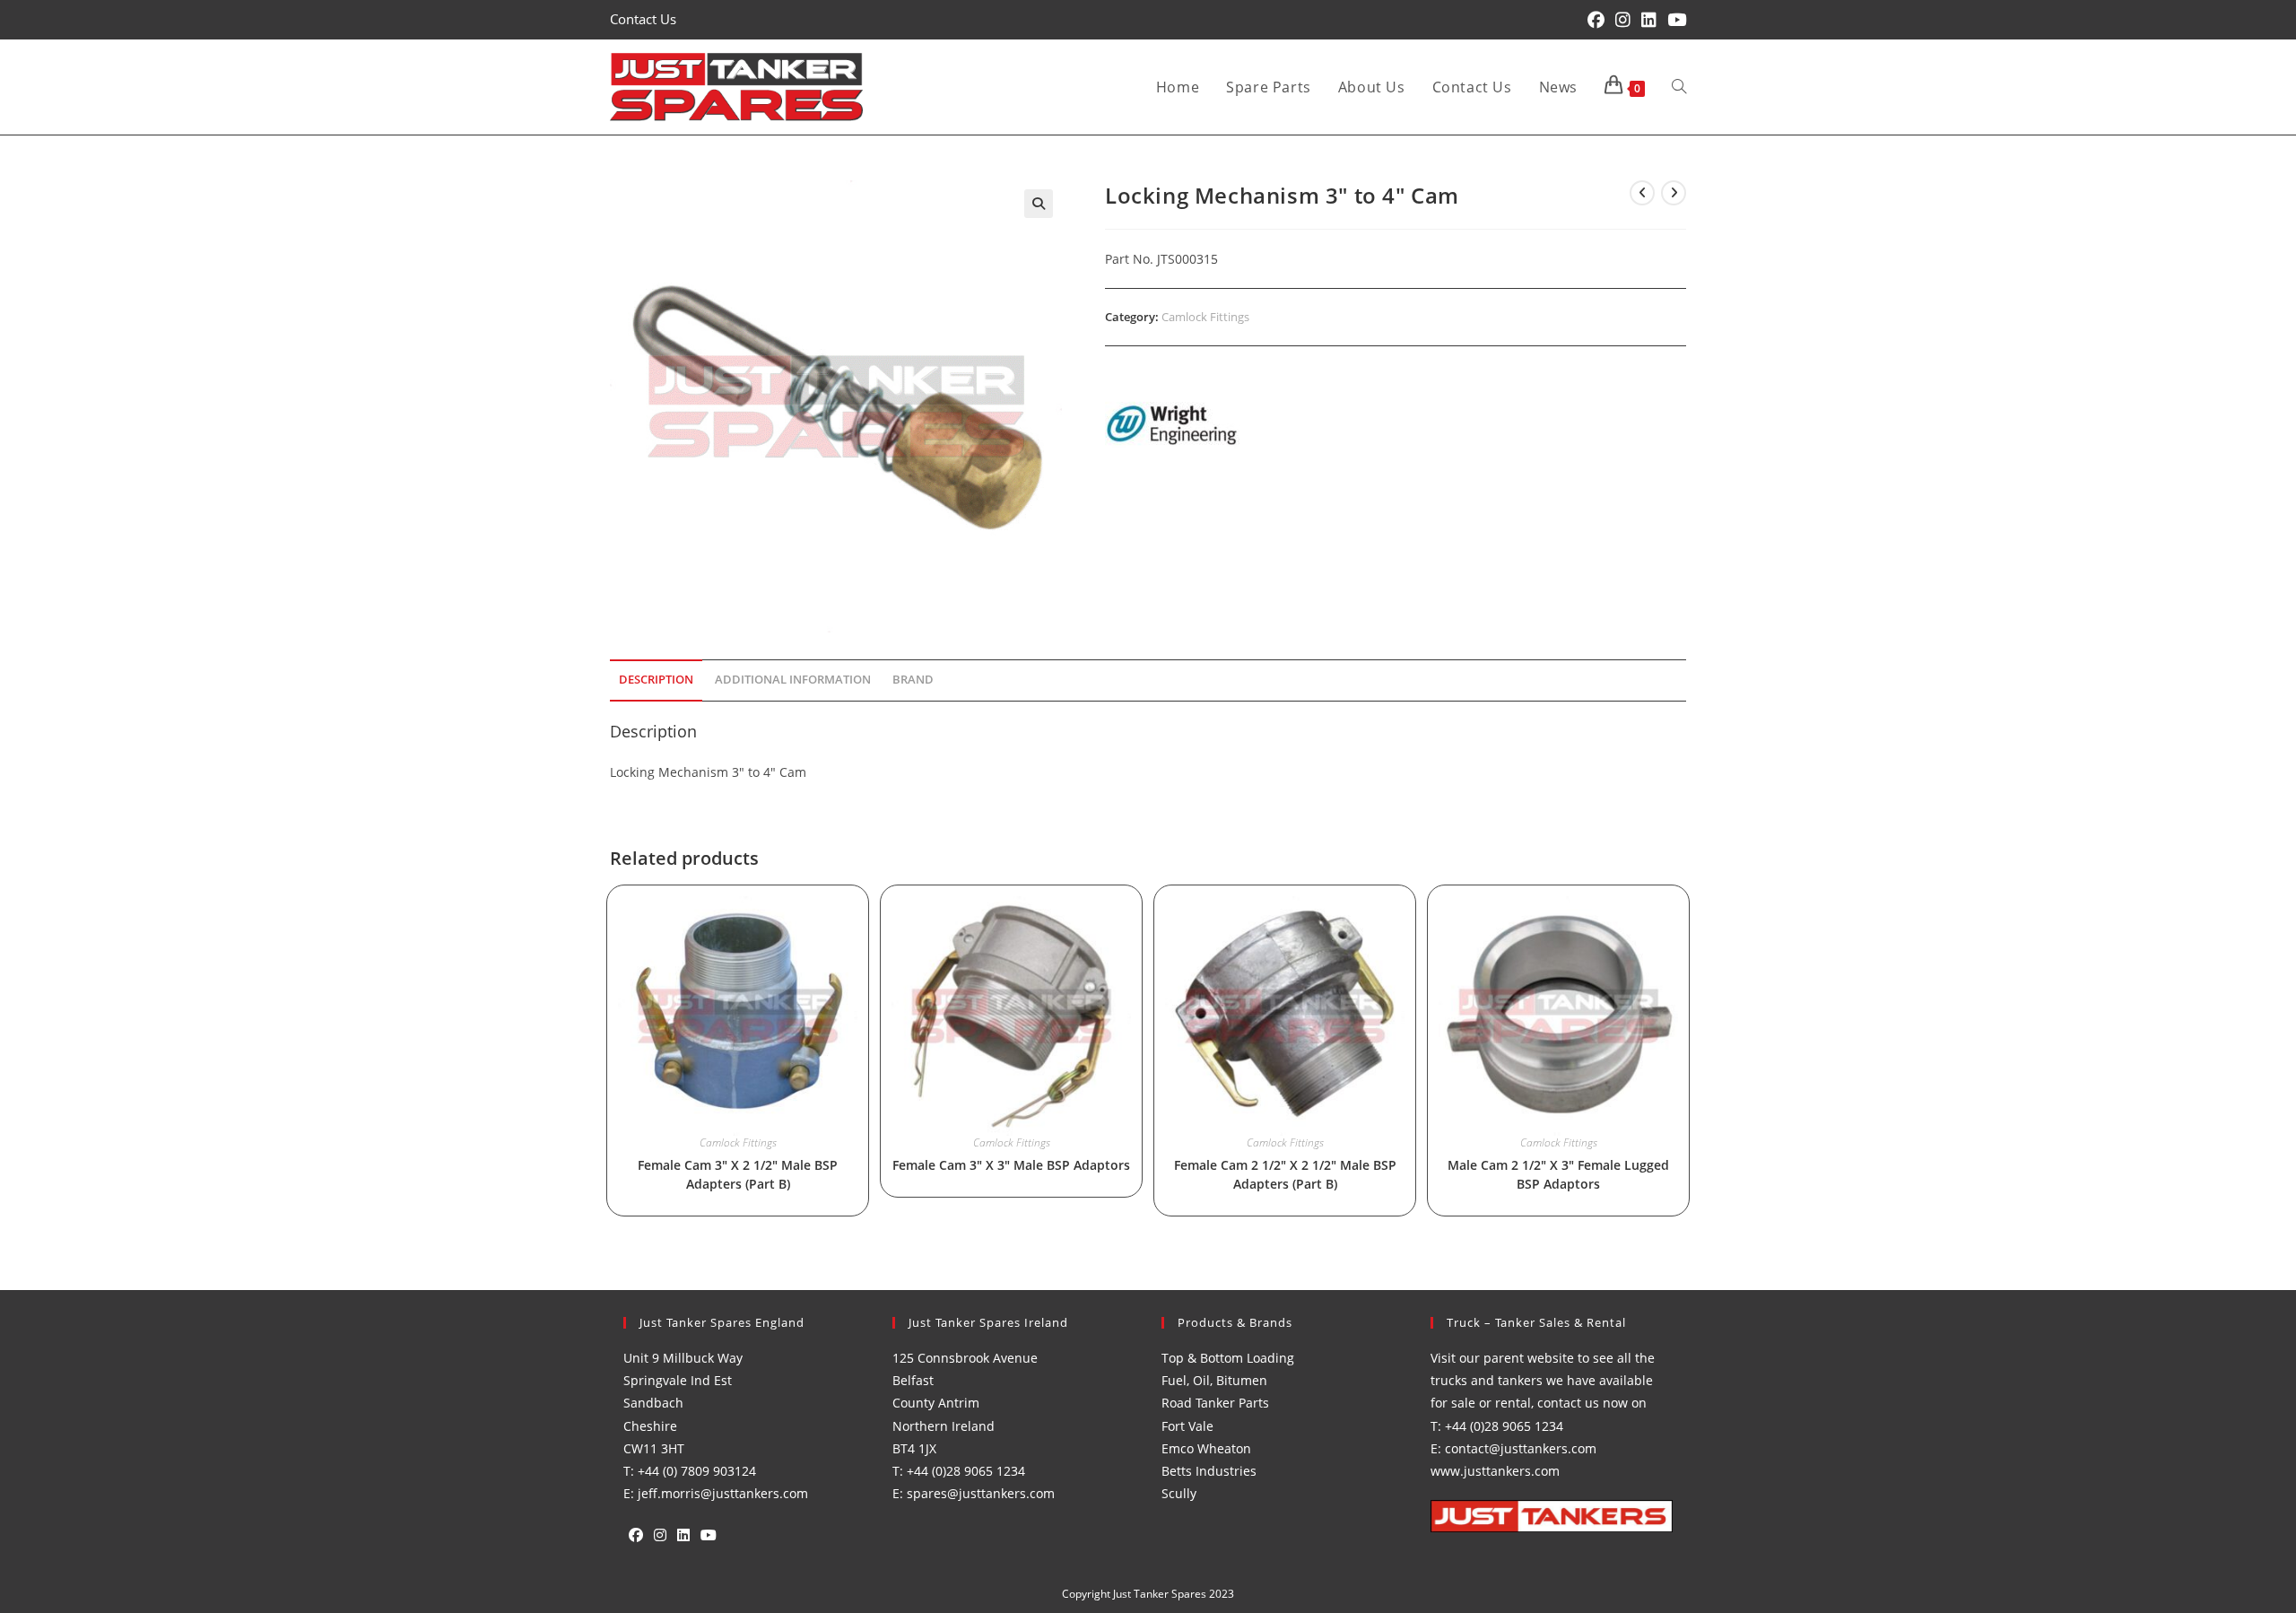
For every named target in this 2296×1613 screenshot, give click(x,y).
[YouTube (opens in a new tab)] (1674, 20)
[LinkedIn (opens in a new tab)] (1649, 20)
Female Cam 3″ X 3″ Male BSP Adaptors (1011, 1165)
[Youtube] (709, 1535)
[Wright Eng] (1172, 426)
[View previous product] (1642, 193)
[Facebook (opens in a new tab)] (1596, 20)
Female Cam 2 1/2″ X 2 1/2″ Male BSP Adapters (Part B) (1285, 1174)
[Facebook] (636, 1535)
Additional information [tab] (793, 680)
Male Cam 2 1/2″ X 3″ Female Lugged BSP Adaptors (1558, 1174)
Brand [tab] (913, 680)
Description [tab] (656, 680)
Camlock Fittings (1205, 317)
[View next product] (1674, 193)
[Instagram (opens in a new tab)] (1623, 20)
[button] (1039, 204)
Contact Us (643, 19)
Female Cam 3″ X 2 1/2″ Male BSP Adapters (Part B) (738, 1174)
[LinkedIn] (683, 1535)
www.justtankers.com (1495, 1471)
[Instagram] (660, 1535)
